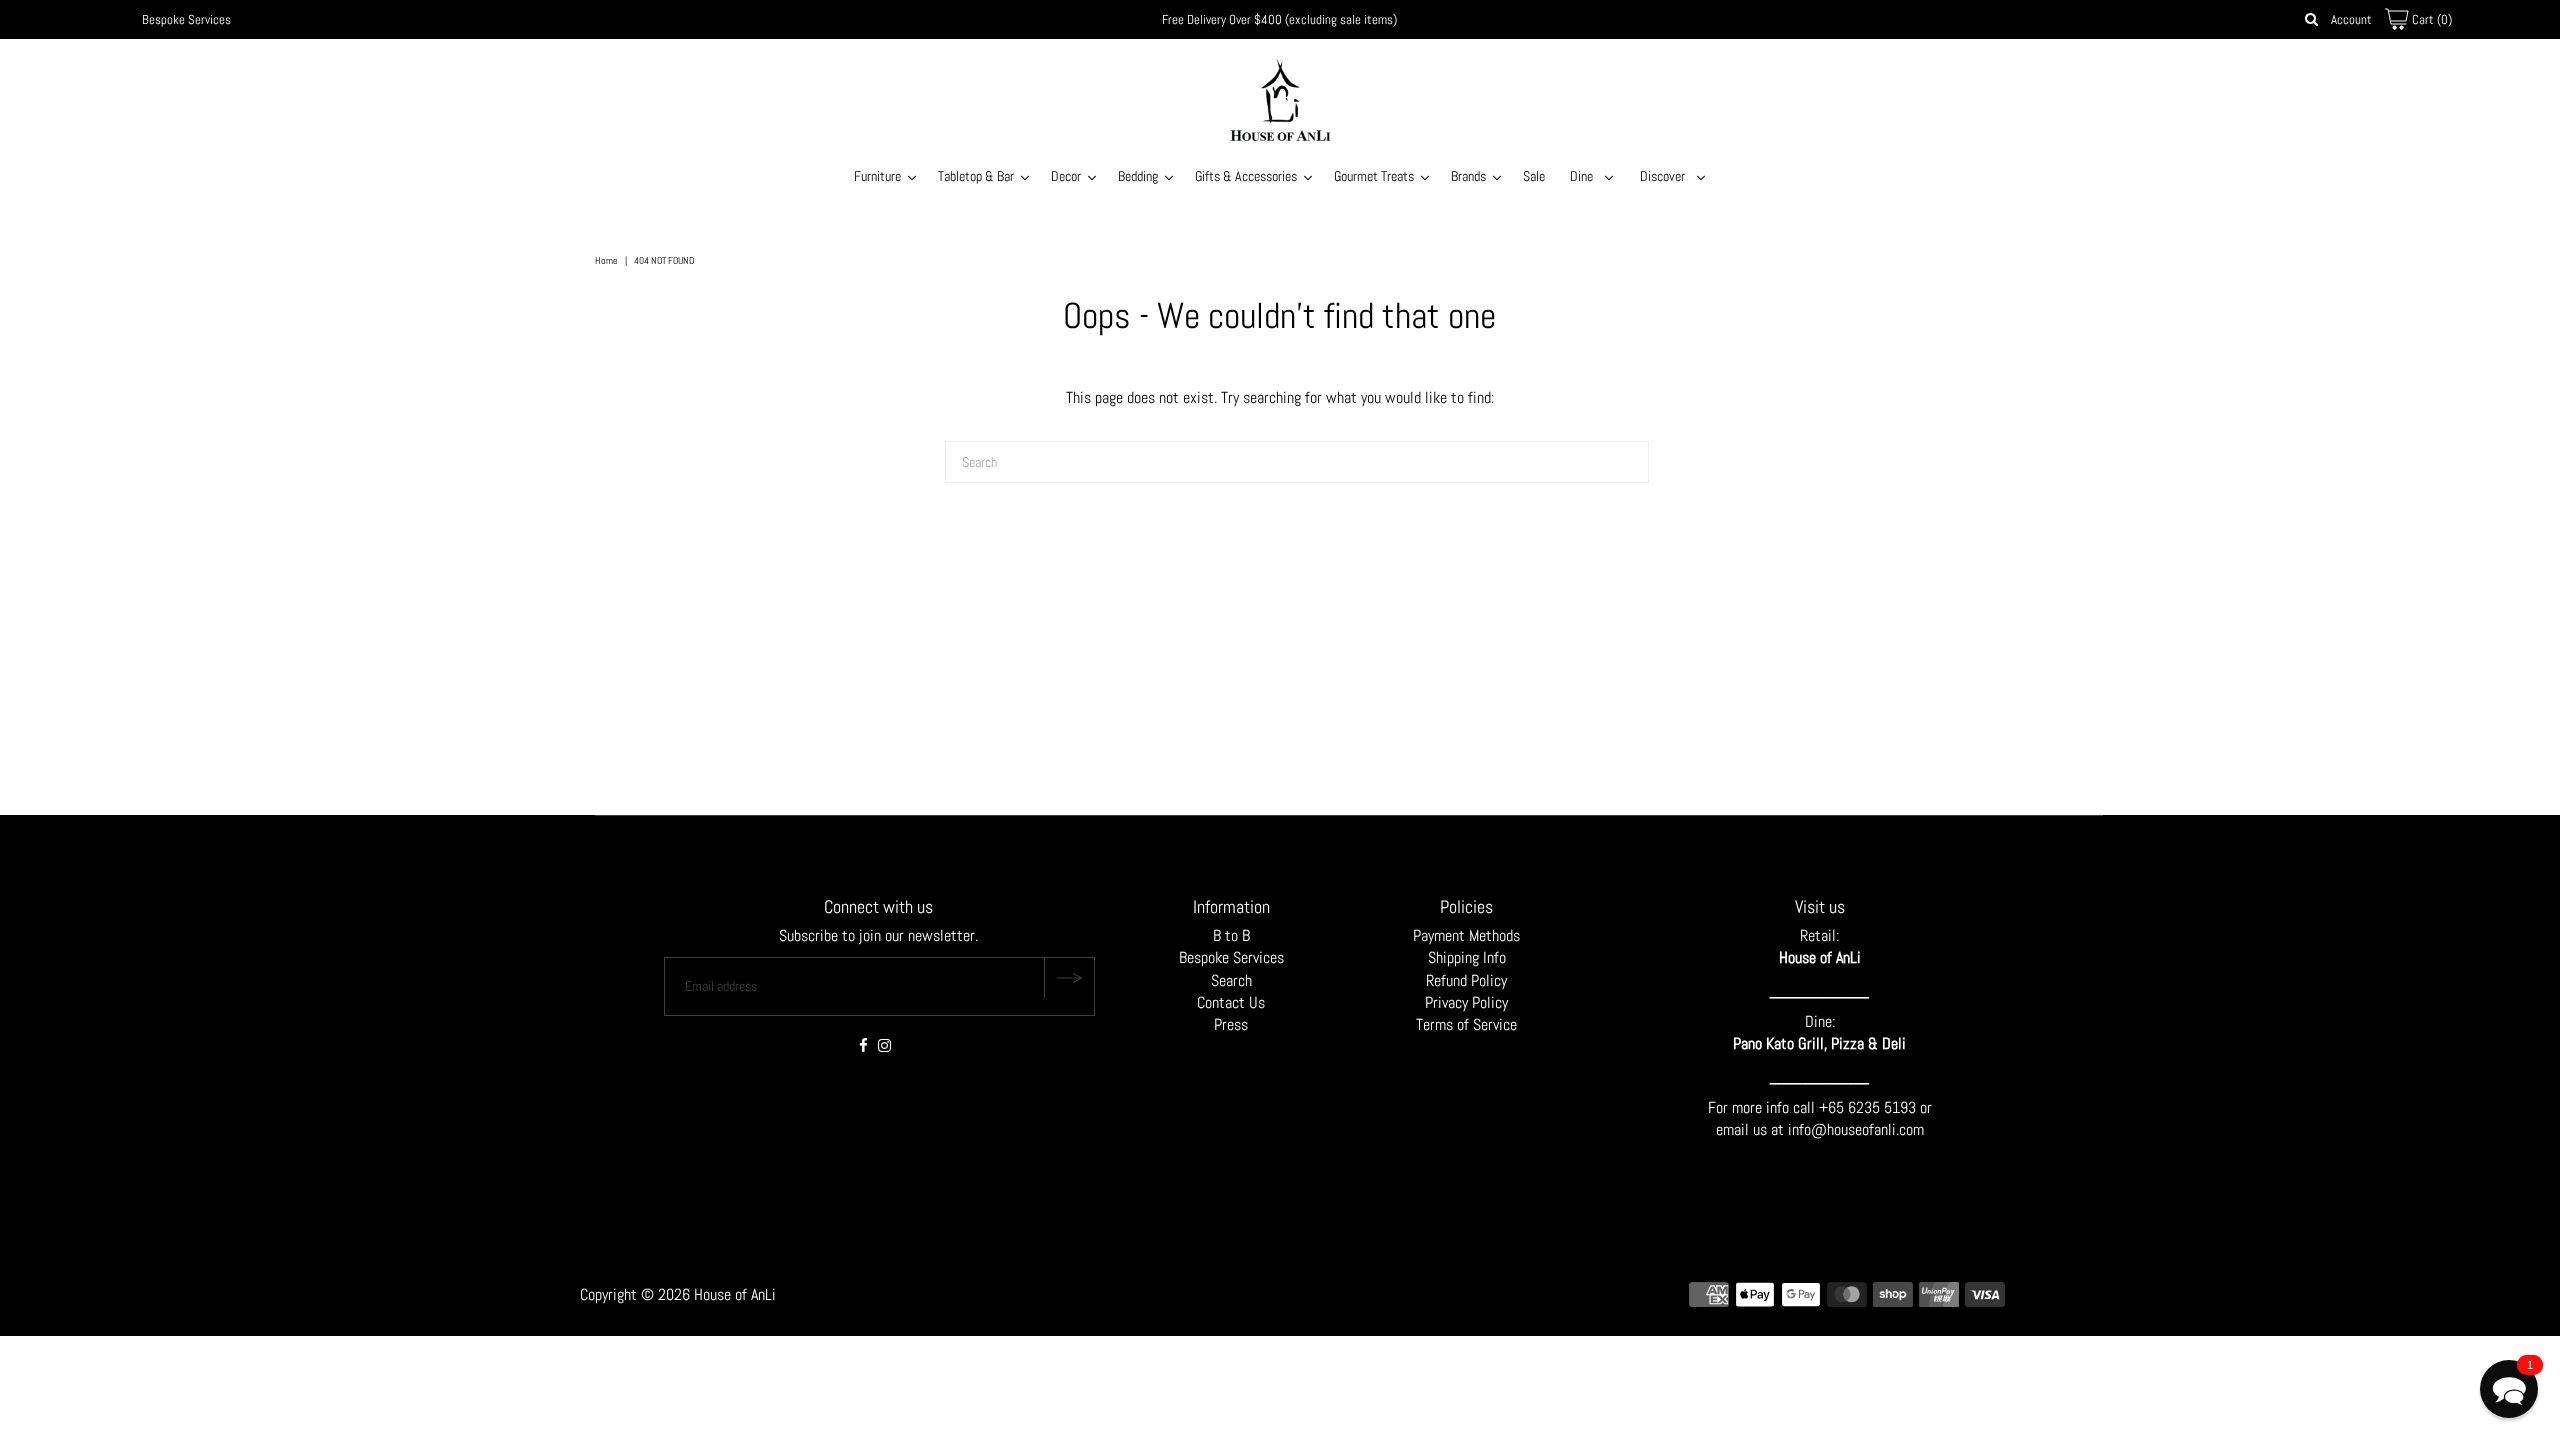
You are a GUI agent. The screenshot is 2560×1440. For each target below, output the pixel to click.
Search (1231, 980)
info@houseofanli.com (1856, 1129)
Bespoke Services (186, 19)
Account (2351, 19)
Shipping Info (1467, 957)
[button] (2509, 1389)
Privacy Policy (1466, 1002)
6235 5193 (1884, 1107)
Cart (2430, 19)
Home (606, 260)
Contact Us (1231, 1002)
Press (1231, 1024)
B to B (1231, 935)
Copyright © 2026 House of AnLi (678, 1294)
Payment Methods (1466, 935)
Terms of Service (1466, 1024)
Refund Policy (1466, 980)
